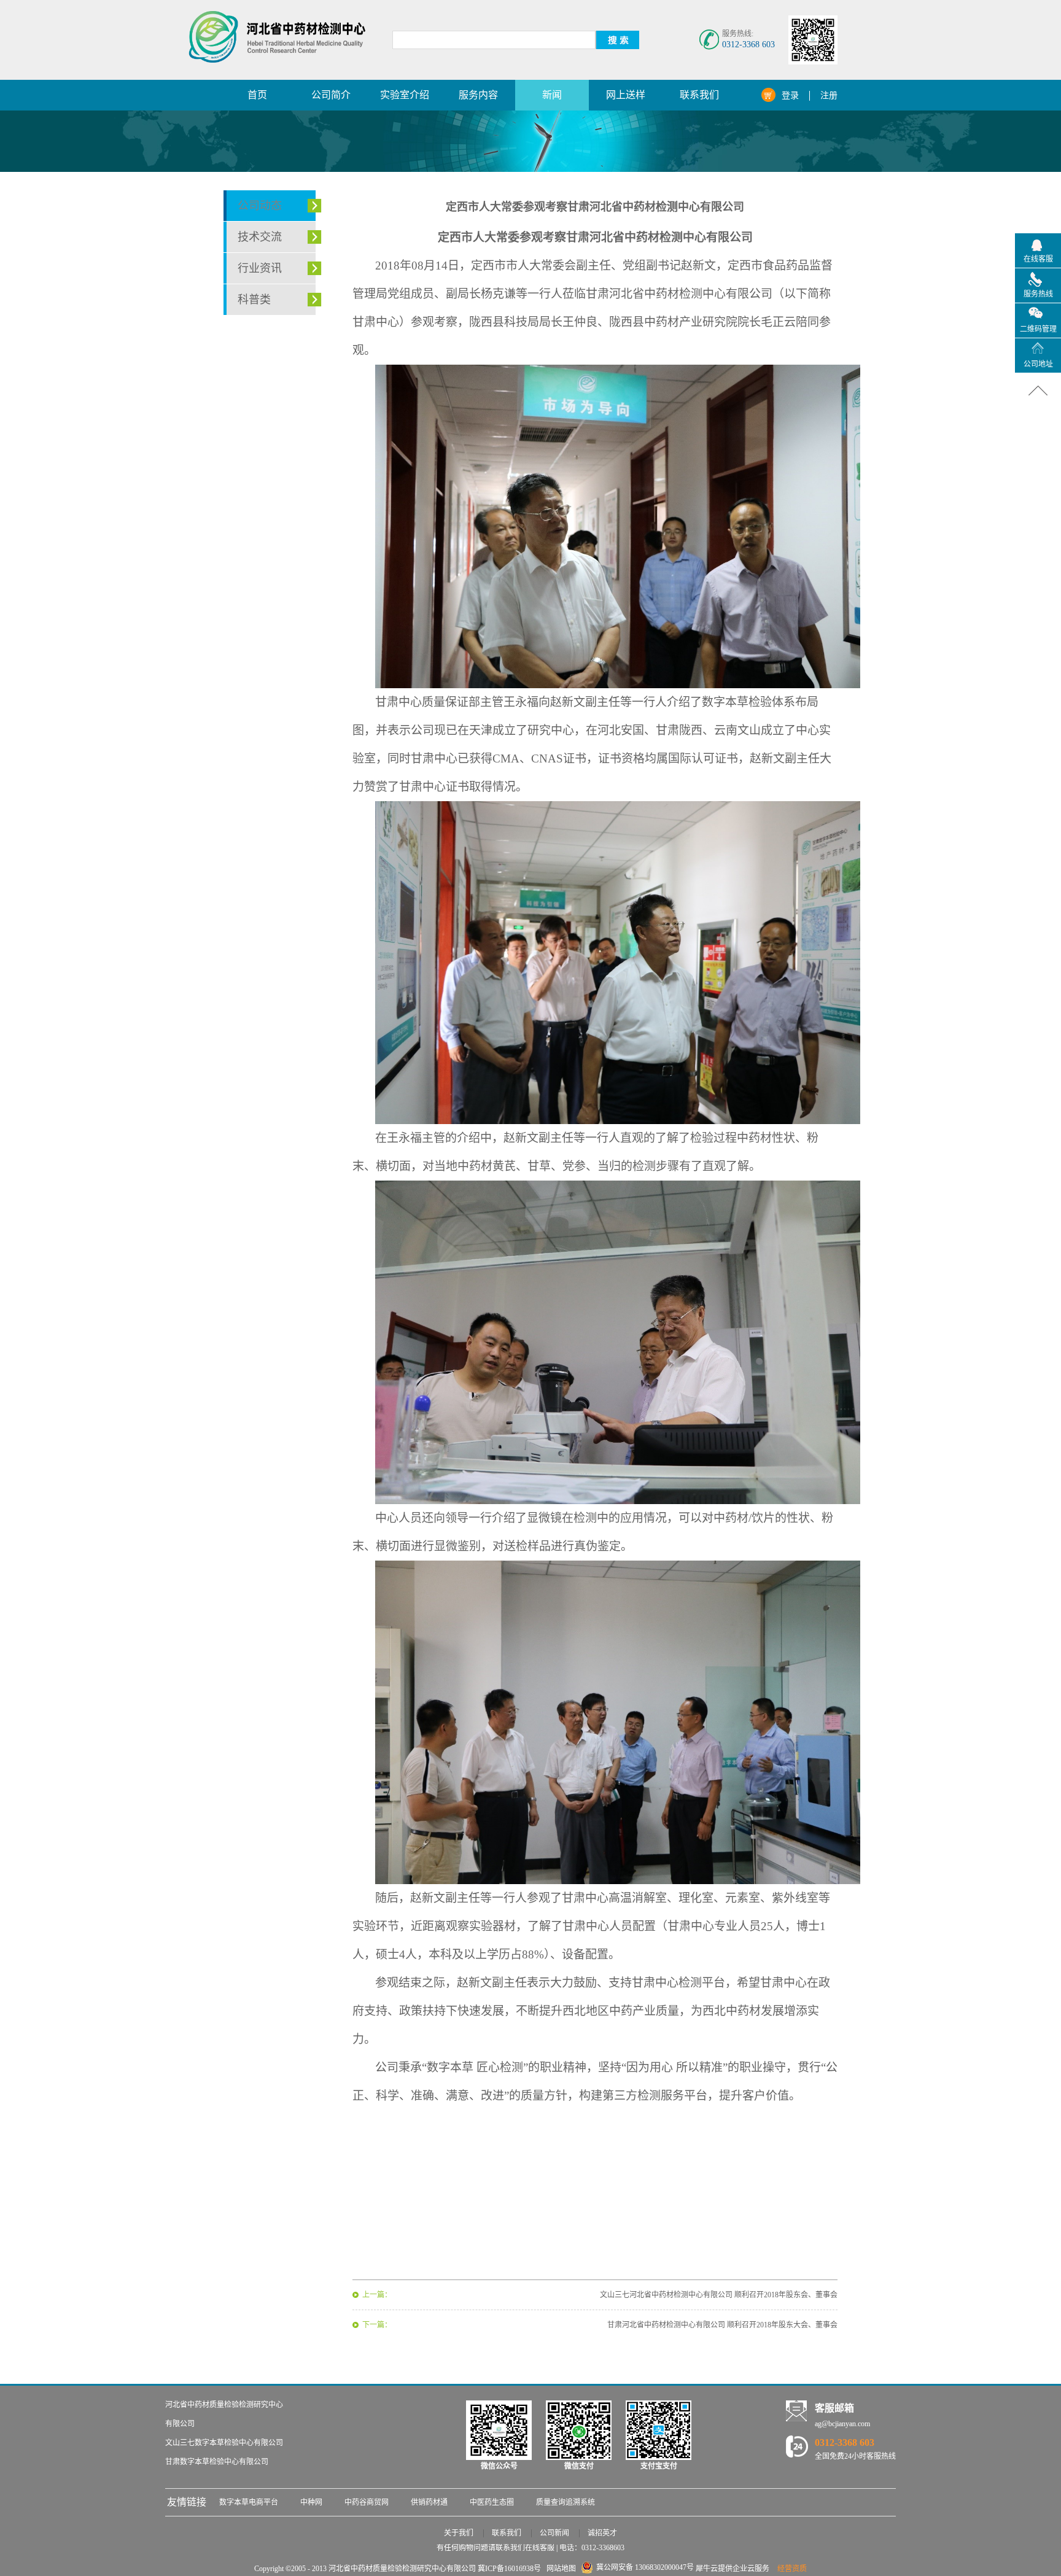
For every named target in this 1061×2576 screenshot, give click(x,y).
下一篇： (377, 2325)
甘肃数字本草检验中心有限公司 (217, 2462)
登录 (790, 95)
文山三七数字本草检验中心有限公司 (224, 2443)
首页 (257, 95)
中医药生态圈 (492, 2502)
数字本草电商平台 (249, 2502)
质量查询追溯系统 (565, 2502)
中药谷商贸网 (367, 2502)
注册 (829, 95)
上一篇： (377, 2295)
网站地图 (559, 2569)
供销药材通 (429, 2502)
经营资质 (792, 2569)
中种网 (311, 2502)
